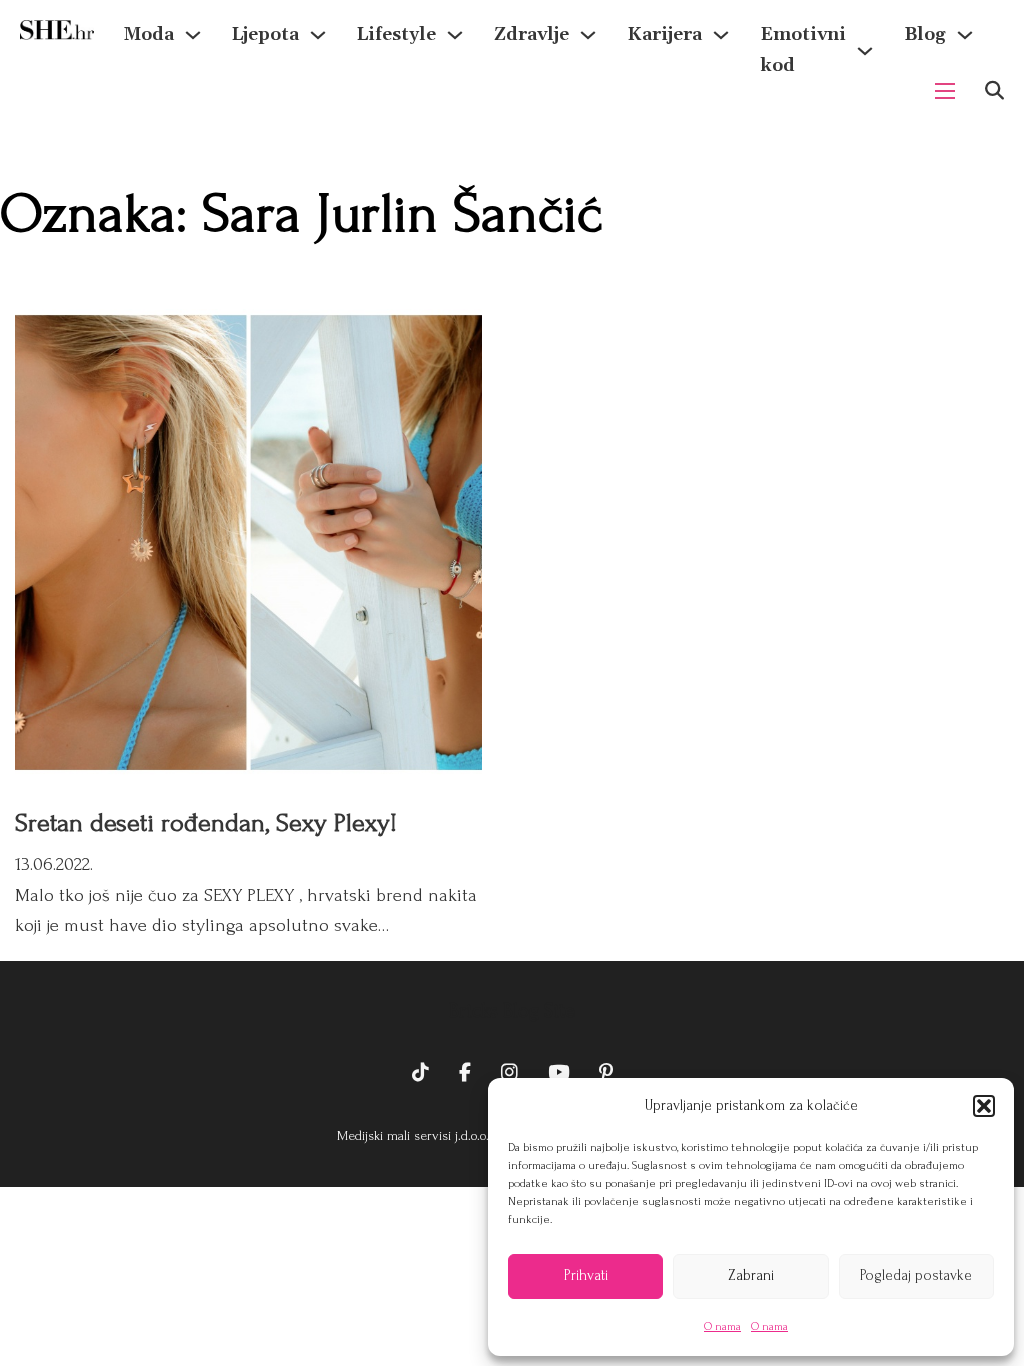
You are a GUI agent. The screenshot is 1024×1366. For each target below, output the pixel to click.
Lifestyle (396, 34)
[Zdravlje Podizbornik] (588, 35)
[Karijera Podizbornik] (721, 35)
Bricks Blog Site (512, 1011)
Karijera (664, 34)
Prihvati (586, 1275)
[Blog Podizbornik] (965, 35)
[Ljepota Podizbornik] (318, 35)
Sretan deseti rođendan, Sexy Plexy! (206, 823)
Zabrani (751, 1275)
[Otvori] (994, 90)
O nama (722, 1326)
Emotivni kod (803, 50)
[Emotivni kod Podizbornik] (865, 51)
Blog (925, 34)
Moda (149, 34)
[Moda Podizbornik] (193, 35)
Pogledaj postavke (916, 1275)
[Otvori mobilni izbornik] (945, 91)
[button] (984, 1106)
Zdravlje (531, 34)
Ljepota (265, 34)
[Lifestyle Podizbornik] (455, 35)
